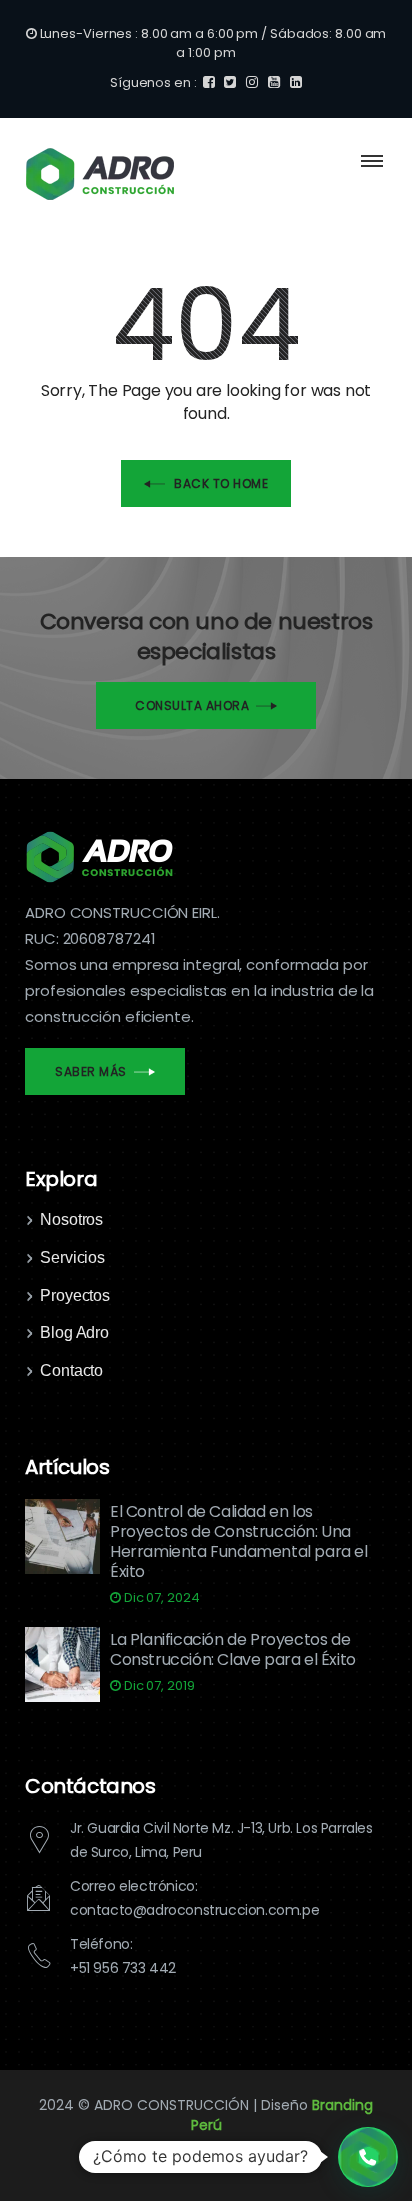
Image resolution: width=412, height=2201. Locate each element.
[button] (368, 2157)
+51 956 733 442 (123, 1968)
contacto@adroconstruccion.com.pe (194, 1910)
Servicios (72, 1257)
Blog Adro (74, 1332)
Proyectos (75, 1295)
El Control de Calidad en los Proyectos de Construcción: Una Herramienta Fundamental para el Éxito (239, 1541)
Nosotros (71, 1219)
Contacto (71, 1370)
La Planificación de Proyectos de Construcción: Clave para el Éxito (233, 1649)
